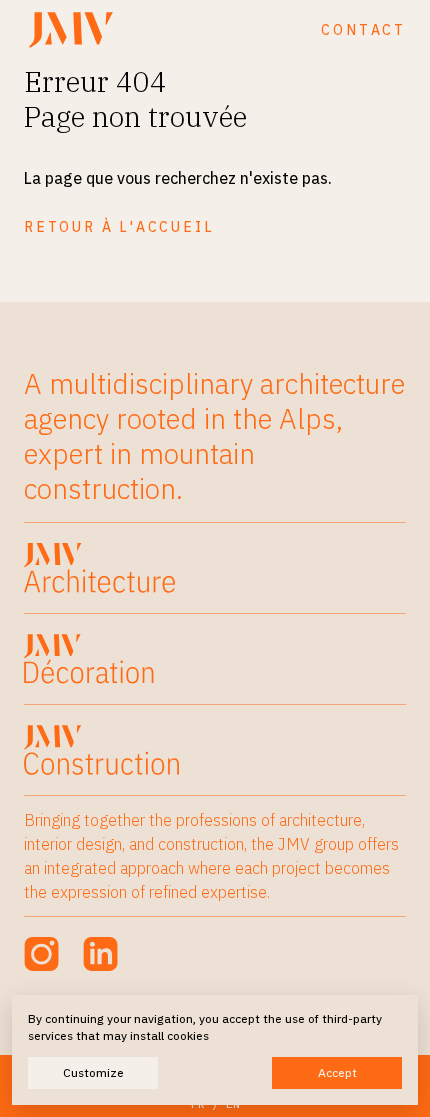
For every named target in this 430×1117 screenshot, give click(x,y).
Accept (337, 1072)
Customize (93, 1072)
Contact (363, 30)
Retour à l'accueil (119, 227)
